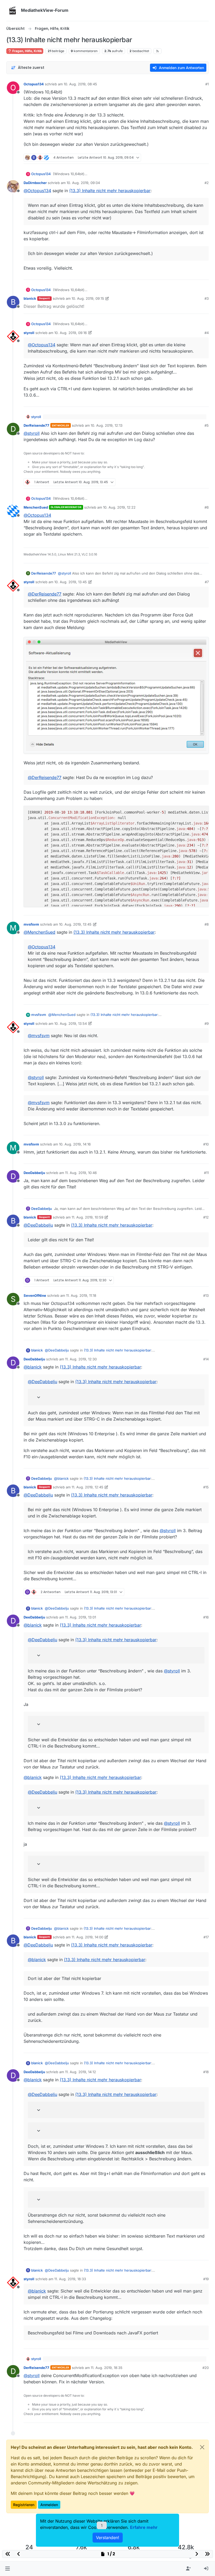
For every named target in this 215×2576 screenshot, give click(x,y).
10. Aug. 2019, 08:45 (80, 84)
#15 (206, 1487)
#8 (207, 924)
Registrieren (24, 2505)
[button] (7, 2569)
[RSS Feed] (157, 51)
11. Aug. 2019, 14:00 (87, 1937)
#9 (207, 1023)
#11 (206, 1173)
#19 (206, 2279)
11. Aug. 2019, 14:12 (80, 2072)
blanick (30, 298)
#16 (206, 1617)
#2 (207, 183)
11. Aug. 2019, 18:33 (70, 2279)
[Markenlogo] (13, 10)
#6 (207, 507)
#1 (207, 84)
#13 (206, 1295)
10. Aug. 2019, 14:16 (75, 1144)
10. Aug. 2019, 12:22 (119, 507)
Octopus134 (34, 84)
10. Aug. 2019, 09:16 (71, 333)
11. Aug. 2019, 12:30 (81, 1359)
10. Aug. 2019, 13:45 (71, 582)
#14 (206, 1359)
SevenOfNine (35, 1295)
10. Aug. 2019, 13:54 (71, 1023)
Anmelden (49, 2505)
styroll (29, 333)
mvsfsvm (31, 924)
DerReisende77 (36, 425)
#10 (206, 1144)
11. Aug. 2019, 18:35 (107, 2368)
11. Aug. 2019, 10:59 (87, 1217)
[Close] (202, 2447)
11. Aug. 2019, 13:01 (80, 1617)
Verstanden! (108, 2538)
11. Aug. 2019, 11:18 (81, 1295)
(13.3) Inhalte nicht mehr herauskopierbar (110, 191)
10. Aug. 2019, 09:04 (83, 183)
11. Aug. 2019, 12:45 (87, 1487)
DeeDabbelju (34, 1173)
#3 (207, 298)
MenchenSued (36, 507)
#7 (207, 582)
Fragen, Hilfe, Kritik (27, 51)
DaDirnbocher (35, 183)
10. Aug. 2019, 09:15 (88, 298)
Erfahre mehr (144, 2527)
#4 (207, 333)
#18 (206, 2072)
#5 (207, 425)
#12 (206, 1217)
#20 (206, 2368)
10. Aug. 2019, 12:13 (107, 425)
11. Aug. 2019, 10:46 (81, 1173)
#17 (206, 1937)
